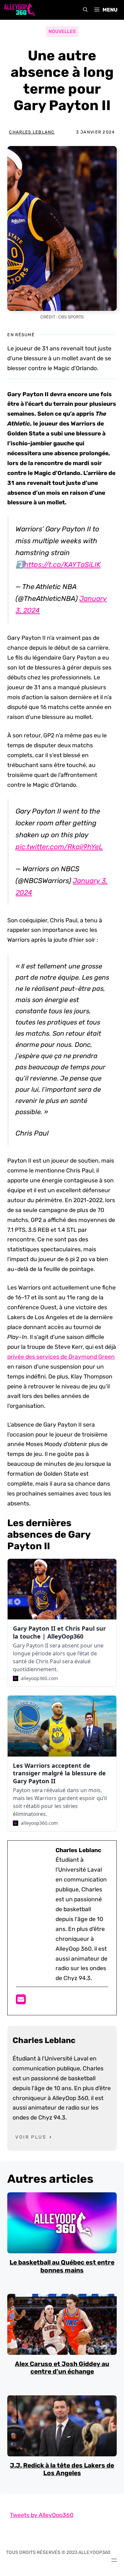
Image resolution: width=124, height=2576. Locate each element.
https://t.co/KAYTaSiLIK (62, 564)
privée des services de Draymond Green (61, 1357)
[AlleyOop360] (19, 10)
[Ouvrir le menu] (114, 2560)
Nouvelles (62, 31)
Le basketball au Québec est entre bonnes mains (62, 2266)
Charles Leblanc (32, 132)
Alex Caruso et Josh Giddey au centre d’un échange (62, 2368)
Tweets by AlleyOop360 (42, 2515)
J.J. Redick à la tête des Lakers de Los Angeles (62, 2469)
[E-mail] (21, 2001)
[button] (85, 10)
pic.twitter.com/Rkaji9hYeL (59, 847)
